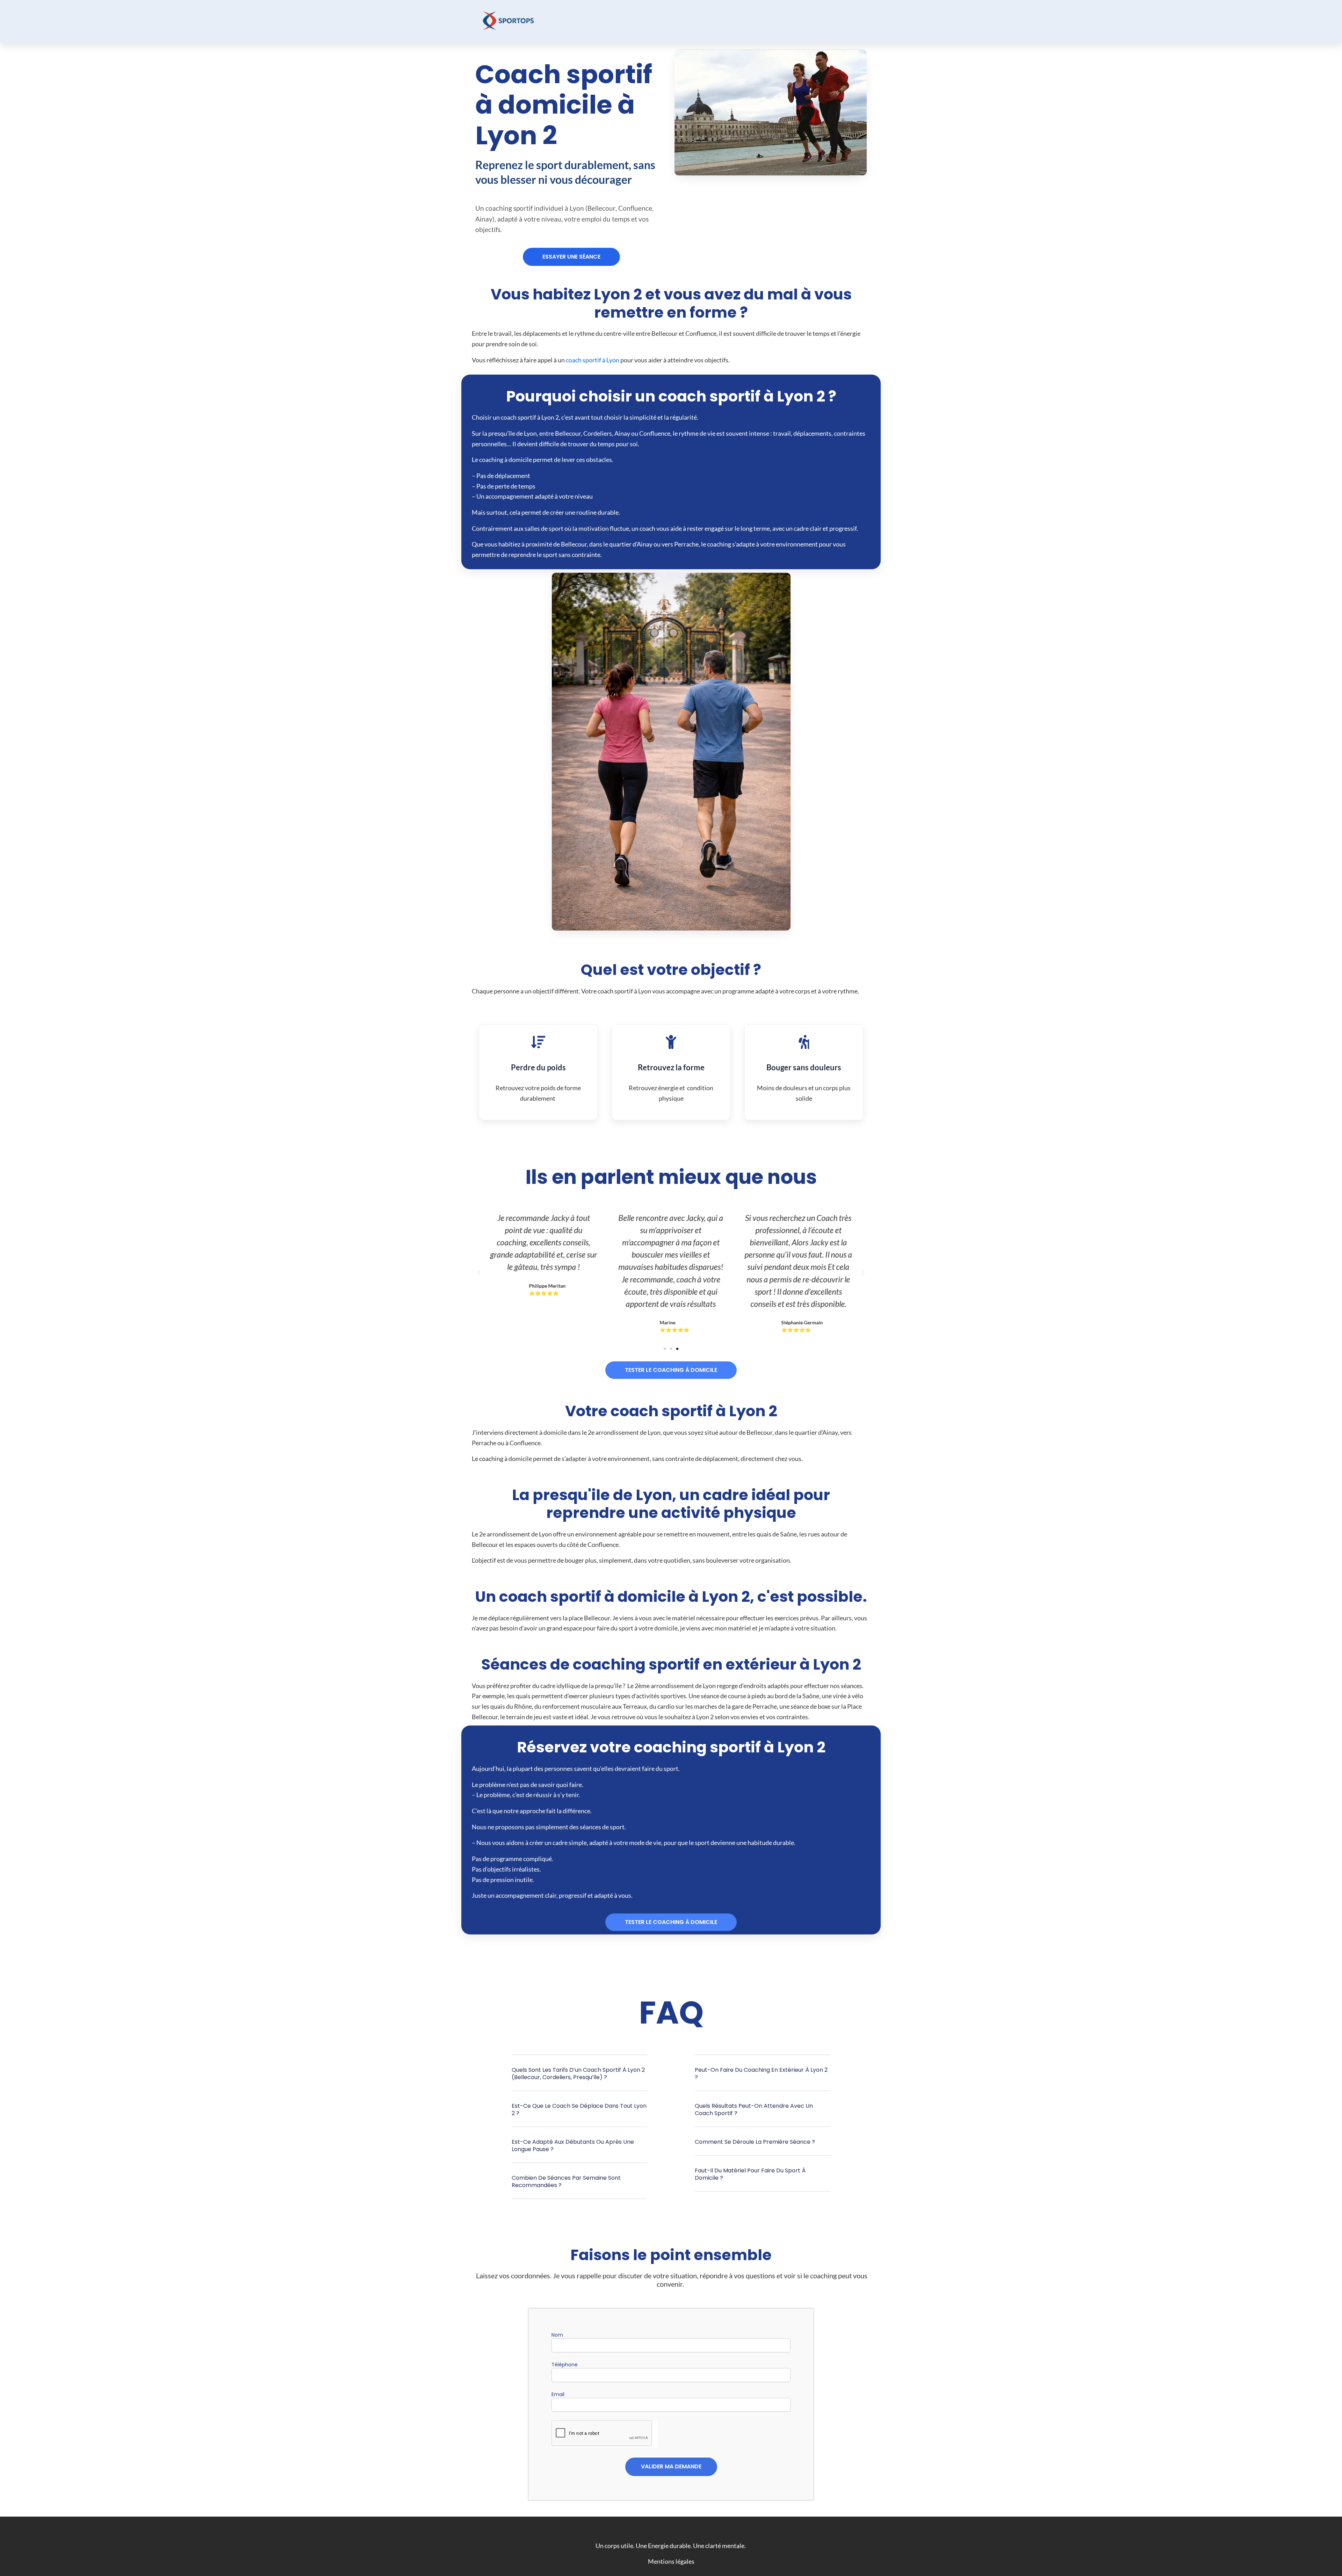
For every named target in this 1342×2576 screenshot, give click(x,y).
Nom (557, 2335)
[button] (571, 257)
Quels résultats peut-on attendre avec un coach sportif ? (754, 2110)
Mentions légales (671, 2561)
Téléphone (565, 2365)
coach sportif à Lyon (593, 360)
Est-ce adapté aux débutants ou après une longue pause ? (573, 2146)
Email (558, 2394)
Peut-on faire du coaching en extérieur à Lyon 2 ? (761, 2074)
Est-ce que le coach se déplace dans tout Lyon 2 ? (579, 2110)
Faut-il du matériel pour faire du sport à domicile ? (750, 2174)
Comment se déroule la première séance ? (755, 2142)
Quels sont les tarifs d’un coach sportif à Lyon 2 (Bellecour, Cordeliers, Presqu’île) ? (578, 2074)
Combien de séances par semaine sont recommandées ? (566, 2181)
